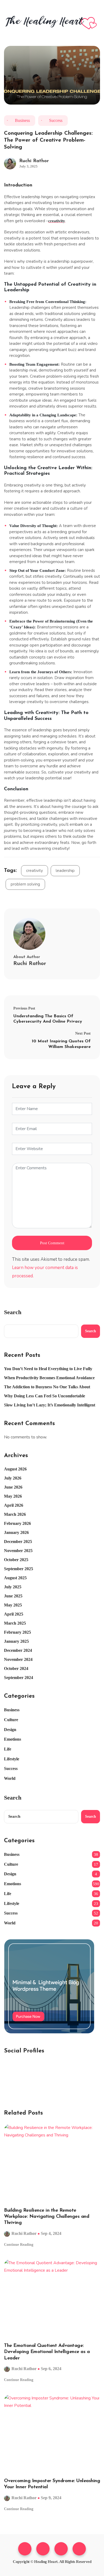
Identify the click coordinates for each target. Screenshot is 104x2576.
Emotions (13, 1739)
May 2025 (13, 1605)
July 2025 (13, 1587)
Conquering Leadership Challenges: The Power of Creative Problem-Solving (48, 140)
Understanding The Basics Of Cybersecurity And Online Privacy (48, 1019)
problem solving (25, 884)
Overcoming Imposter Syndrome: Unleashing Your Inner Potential (52, 2484)
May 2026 (13, 1496)
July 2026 (13, 1478)
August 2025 (15, 1578)
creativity (35, 871)
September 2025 (19, 1569)
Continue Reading (19, 2245)
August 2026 (15, 1469)
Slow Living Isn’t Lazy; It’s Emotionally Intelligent (50, 1405)
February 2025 (17, 1632)
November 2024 (18, 1659)
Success (56, 120)
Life (8, 1749)
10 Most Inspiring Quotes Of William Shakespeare (61, 1044)
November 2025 (18, 1551)
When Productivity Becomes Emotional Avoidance (49, 1378)
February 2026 (17, 1523)
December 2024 (18, 1650)
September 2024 (19, 1678)
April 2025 (14, 1614)
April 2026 (14, 1505)
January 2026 (16, 1532)
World (10, 1778)
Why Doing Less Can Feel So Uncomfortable (45, 1396)
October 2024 (16, 1668)
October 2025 (16, 1560)
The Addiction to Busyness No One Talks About (47, 1387)
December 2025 (18, 1542)
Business (22, 120)
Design (10, 1730)
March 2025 (15, 1623)
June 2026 (13, 1487)
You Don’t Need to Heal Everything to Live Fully (48, 1369)
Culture (11, 1720)
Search (13, 1312)
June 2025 (13, 1596)
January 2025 (16, 1641)
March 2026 (15, 1514)
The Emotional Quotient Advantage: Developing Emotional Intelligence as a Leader (47, 2352)
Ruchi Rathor (34, 161)
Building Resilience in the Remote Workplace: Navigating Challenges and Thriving (47, 2217)
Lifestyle (12, 1759)
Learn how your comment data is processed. (45, 1272)
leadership (65, 871)
